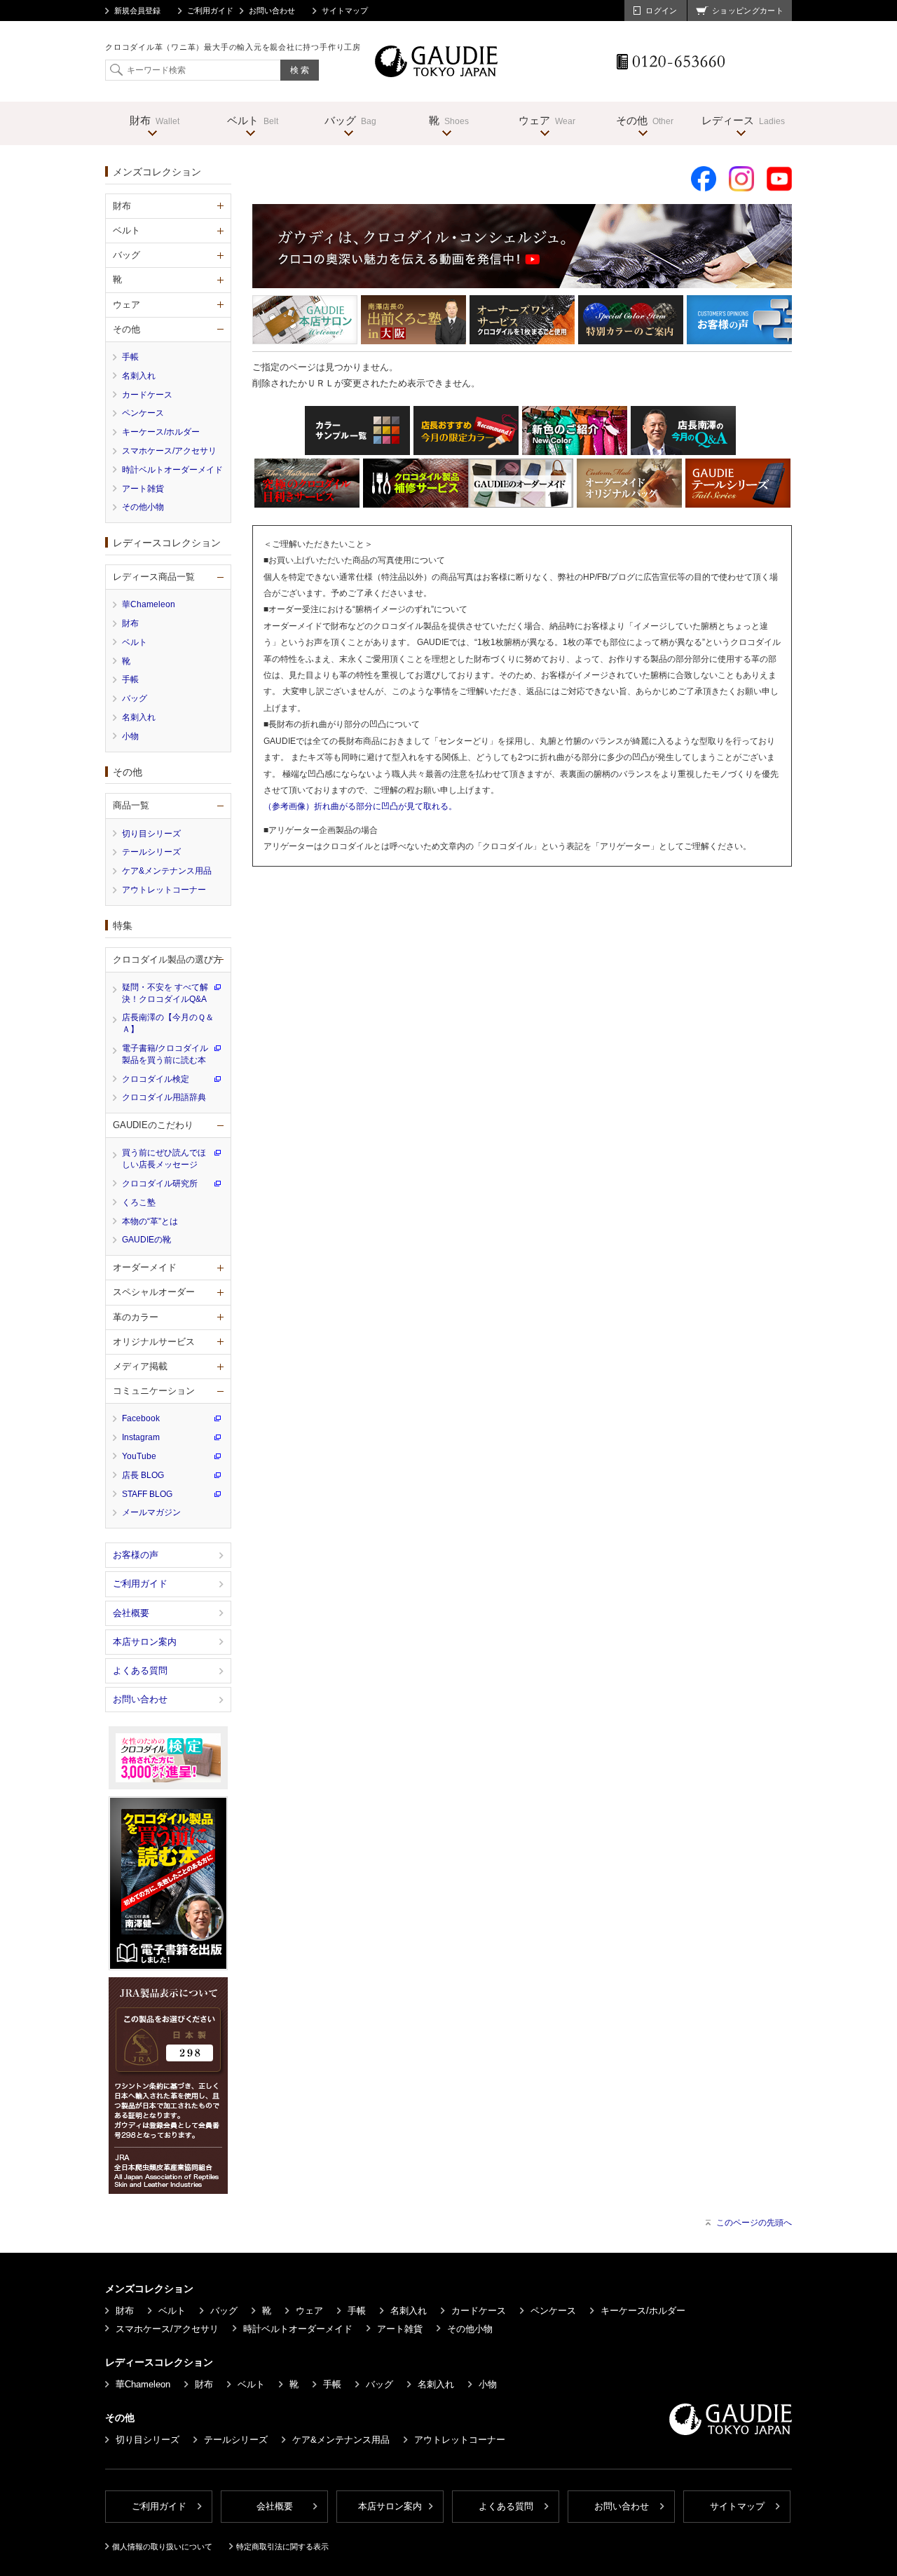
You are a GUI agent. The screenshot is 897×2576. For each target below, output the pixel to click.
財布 (130, 623)
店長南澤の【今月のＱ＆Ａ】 (168, 1023)
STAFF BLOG (147, 1494)
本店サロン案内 (145, 1642)
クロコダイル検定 (156, 1079)
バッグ (135, 698)
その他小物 (143, 507)
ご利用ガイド (210, 11)
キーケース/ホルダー (161, 432)
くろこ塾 (139, 1202)
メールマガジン (151, 1512)
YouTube (139, 1456)
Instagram (141, 1437)
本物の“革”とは (150, 1221)
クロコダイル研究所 (160, 1184)
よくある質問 (140, 1670)
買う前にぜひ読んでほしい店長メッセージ (164, 1159)
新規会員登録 (137, 11)
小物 (130, 736)
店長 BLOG (143, 1475)
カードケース (147, 395)
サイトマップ (345, 11)
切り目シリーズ (151, 834)
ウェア (309, 2311)
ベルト (135, 642)
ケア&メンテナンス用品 (167, 871)
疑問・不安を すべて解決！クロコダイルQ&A (165, 993)
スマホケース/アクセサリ (169, 451)
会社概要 (131, 1613)
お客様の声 (136, 1555)
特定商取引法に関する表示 (282, 2547)
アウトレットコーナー (164, 890)
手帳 (130, 357)
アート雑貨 (143, 489)
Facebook (141, 1418)
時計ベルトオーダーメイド (172, 470)
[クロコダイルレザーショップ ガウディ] (437, 73)
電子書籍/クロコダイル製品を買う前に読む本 (165, 1054)
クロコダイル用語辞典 (164, 1097)
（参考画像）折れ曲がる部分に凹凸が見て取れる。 (360, 806)
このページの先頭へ (754, 2223)
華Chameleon (149, 604)
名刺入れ (139, 376)
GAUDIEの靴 (146, 1240)
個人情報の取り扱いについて (162, 2547)
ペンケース (143, 413)
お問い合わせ (272, 11)
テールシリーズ (151, 852)
